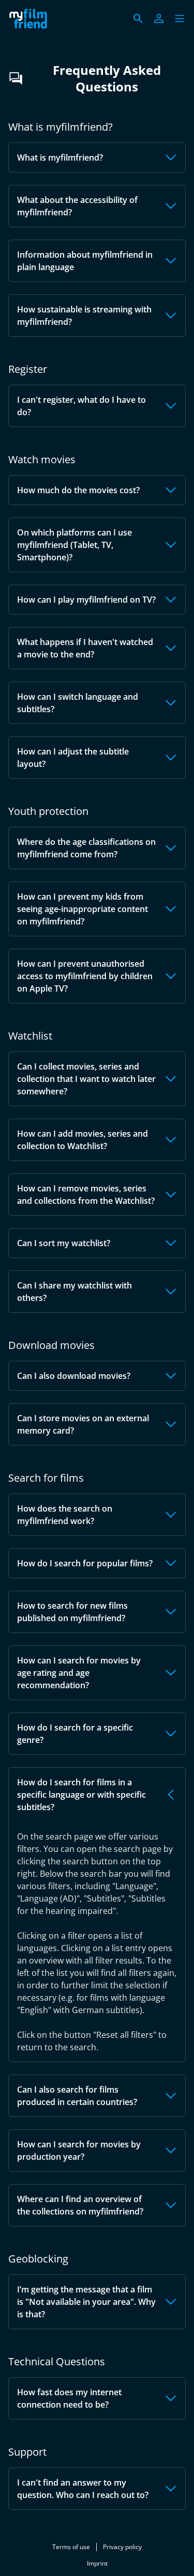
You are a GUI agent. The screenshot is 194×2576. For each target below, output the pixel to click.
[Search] (138, 19)
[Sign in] (159, 19)
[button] (180, 19)
